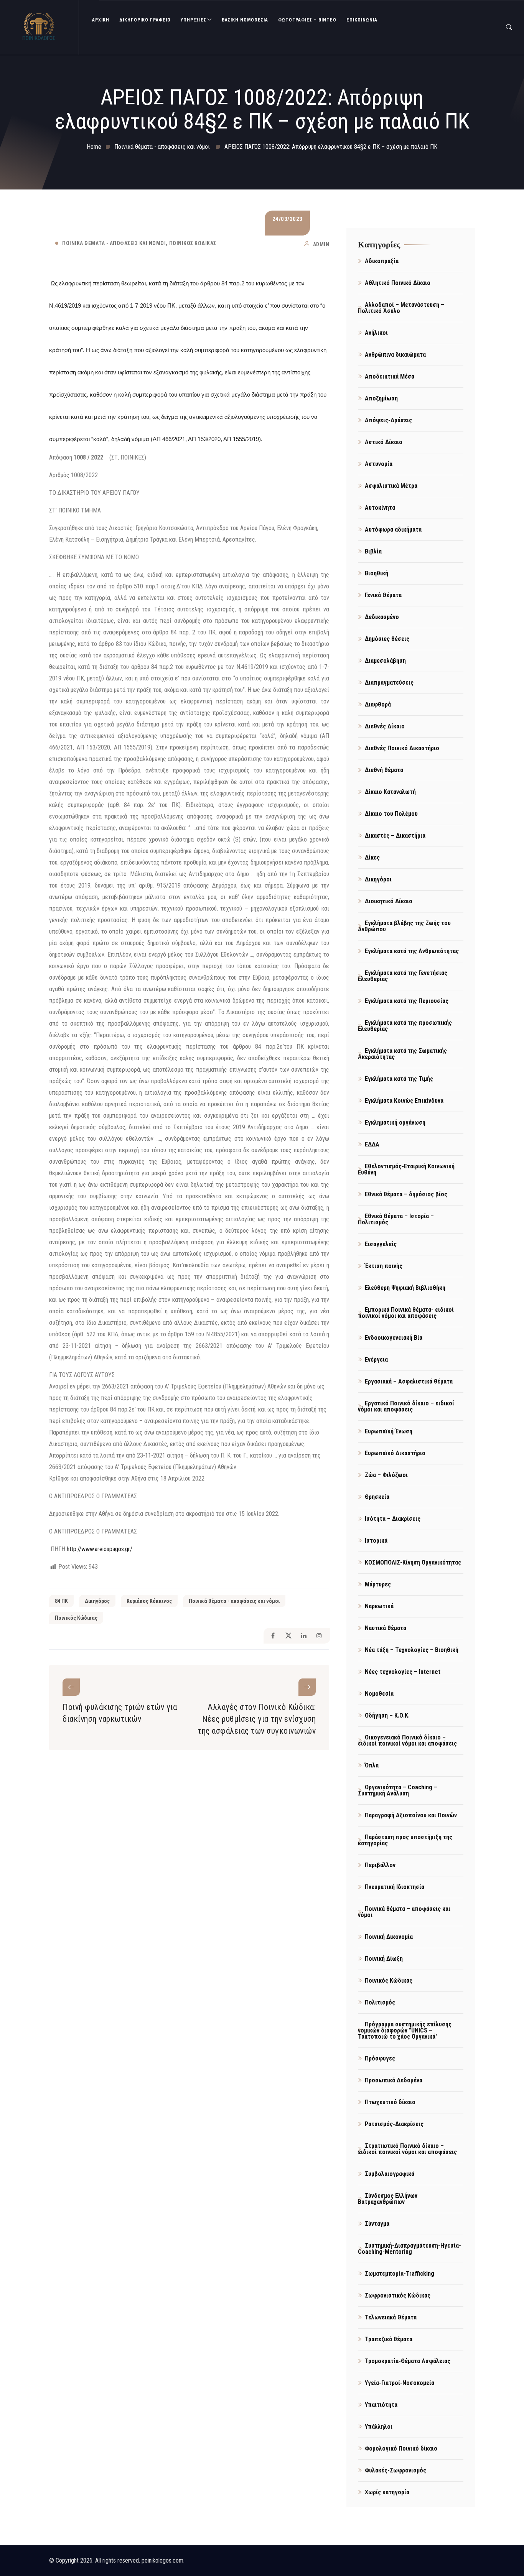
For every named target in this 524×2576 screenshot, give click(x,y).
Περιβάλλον (380, 1865)
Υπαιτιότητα (381, 2405)
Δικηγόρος (97, 1601)
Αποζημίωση (381, 398)
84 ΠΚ (61, 1601)
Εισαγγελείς (381, 1244)
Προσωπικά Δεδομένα (394, 2080)
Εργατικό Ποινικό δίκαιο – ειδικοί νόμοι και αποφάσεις (406, 1406)
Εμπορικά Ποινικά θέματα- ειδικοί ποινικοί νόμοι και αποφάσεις (406, 1313)
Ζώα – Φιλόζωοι (386, 1475)
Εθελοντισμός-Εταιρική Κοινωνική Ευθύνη (406, 1169)
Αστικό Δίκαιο (384, 442)
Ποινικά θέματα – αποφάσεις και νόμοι (404, 1912)
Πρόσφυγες (380, 2058)
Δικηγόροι (378, 879)
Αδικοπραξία (382, 261)
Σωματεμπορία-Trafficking (400, 2274)
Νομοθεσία (379, 1694)
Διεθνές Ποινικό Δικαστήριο (402, 748)
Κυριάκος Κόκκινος (149, 1601)
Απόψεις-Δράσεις (388, 420)
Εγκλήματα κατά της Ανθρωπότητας (412, 951)
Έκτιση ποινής (384, 1266)
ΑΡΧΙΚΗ (101, 20)
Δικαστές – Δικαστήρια (395, 836)
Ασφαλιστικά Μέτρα (391, 486)
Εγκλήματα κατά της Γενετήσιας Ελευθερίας (403, 976)
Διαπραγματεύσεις (389, 683)
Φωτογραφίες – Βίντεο (307, 20)
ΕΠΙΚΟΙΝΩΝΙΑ (362, 20)
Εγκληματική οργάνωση (395, 1122)
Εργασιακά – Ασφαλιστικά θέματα (409, 1381)
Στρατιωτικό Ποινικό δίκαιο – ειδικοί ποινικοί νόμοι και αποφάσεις (407, 2149)
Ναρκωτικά (379, 1606)
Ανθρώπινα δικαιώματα (395, 355)
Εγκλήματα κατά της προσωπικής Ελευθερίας (405, 1026)
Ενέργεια (376, 1360)
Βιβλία (373, 551)
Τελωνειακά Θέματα (391, 2317)
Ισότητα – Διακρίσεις (393, 1519)
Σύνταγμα (377, 2224)
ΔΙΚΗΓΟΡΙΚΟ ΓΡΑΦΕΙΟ (145, 20)
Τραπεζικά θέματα (389, 2339)
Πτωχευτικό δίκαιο (390, 2102)
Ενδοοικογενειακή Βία (394, 1338)
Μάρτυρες (378, 1584)
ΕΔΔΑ (372, 1144)
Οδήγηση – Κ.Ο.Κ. (387, 1715)
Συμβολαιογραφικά (390, 2174)
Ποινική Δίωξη (384, 1959)
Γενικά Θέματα (383, 595)
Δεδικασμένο (382, 617)
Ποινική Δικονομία (389, 1937)
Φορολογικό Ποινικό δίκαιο (401, 2448)
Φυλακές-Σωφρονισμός (395, 2470)
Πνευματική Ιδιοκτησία (395, 1887)
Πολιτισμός (380, 2002)
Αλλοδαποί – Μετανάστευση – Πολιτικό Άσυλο (401, 308)
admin (321, 244)
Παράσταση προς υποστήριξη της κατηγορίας (405, 1840)
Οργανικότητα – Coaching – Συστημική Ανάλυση (398, 1790)
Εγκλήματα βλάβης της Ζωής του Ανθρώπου (404, 926)
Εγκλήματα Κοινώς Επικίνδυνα (404, 1101)
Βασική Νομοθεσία (245, 20)
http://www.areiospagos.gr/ (100, 1549)
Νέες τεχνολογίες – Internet (403, 1672)
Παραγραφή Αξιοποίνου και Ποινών (411, 1815)
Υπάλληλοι (379, 2427)
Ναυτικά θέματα (386, 1628)
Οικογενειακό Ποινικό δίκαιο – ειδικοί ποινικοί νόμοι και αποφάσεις (407, 1740)
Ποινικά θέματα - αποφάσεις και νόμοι (114, 243)
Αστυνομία (379, 464)
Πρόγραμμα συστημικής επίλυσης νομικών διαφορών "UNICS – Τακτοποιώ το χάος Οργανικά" (405, 2030)
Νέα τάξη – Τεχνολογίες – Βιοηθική (412, 1650)
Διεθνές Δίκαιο (385, 726)
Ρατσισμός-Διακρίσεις (394, 2124)
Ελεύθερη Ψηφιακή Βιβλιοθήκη (405, 1288)
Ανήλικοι (376, 333)
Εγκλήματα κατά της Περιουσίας (407, 1001)
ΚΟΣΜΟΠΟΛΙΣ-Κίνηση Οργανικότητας (413, 1562)
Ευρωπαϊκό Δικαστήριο (395, 1453)
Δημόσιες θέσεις (387, 639)
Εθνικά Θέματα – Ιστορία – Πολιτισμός (396, 1219)
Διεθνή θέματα (384, 770)
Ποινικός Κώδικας (193, 243)
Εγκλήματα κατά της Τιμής (399, 1079)
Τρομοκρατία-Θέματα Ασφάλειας (408, 2361)
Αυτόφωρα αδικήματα (393, 530)
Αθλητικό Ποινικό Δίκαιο (398, 283)
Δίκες (372, 857)
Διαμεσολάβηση (385, 661)
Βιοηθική (377, 573)
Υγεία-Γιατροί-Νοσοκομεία (400, 2383)
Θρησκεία (377, 1497)
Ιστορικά (376, 1541)
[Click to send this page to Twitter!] (288, 1636)
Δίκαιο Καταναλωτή (390, 792)
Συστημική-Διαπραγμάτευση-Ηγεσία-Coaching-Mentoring (409, 2249)
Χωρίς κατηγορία (387, 2492)
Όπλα (372, 1765)
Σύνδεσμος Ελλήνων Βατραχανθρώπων (388, 2199)
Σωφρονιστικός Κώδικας (398, 2295)
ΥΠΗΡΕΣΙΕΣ (194, 20)
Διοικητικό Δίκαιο (389, 901)
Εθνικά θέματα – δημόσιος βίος (406, 1194)
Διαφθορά (378, 704)
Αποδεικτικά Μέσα (390, 376)
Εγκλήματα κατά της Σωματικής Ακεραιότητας (402, 1054)
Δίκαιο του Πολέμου (391, 814)
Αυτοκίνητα (380, 508)
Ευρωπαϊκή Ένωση (389, 1431)
